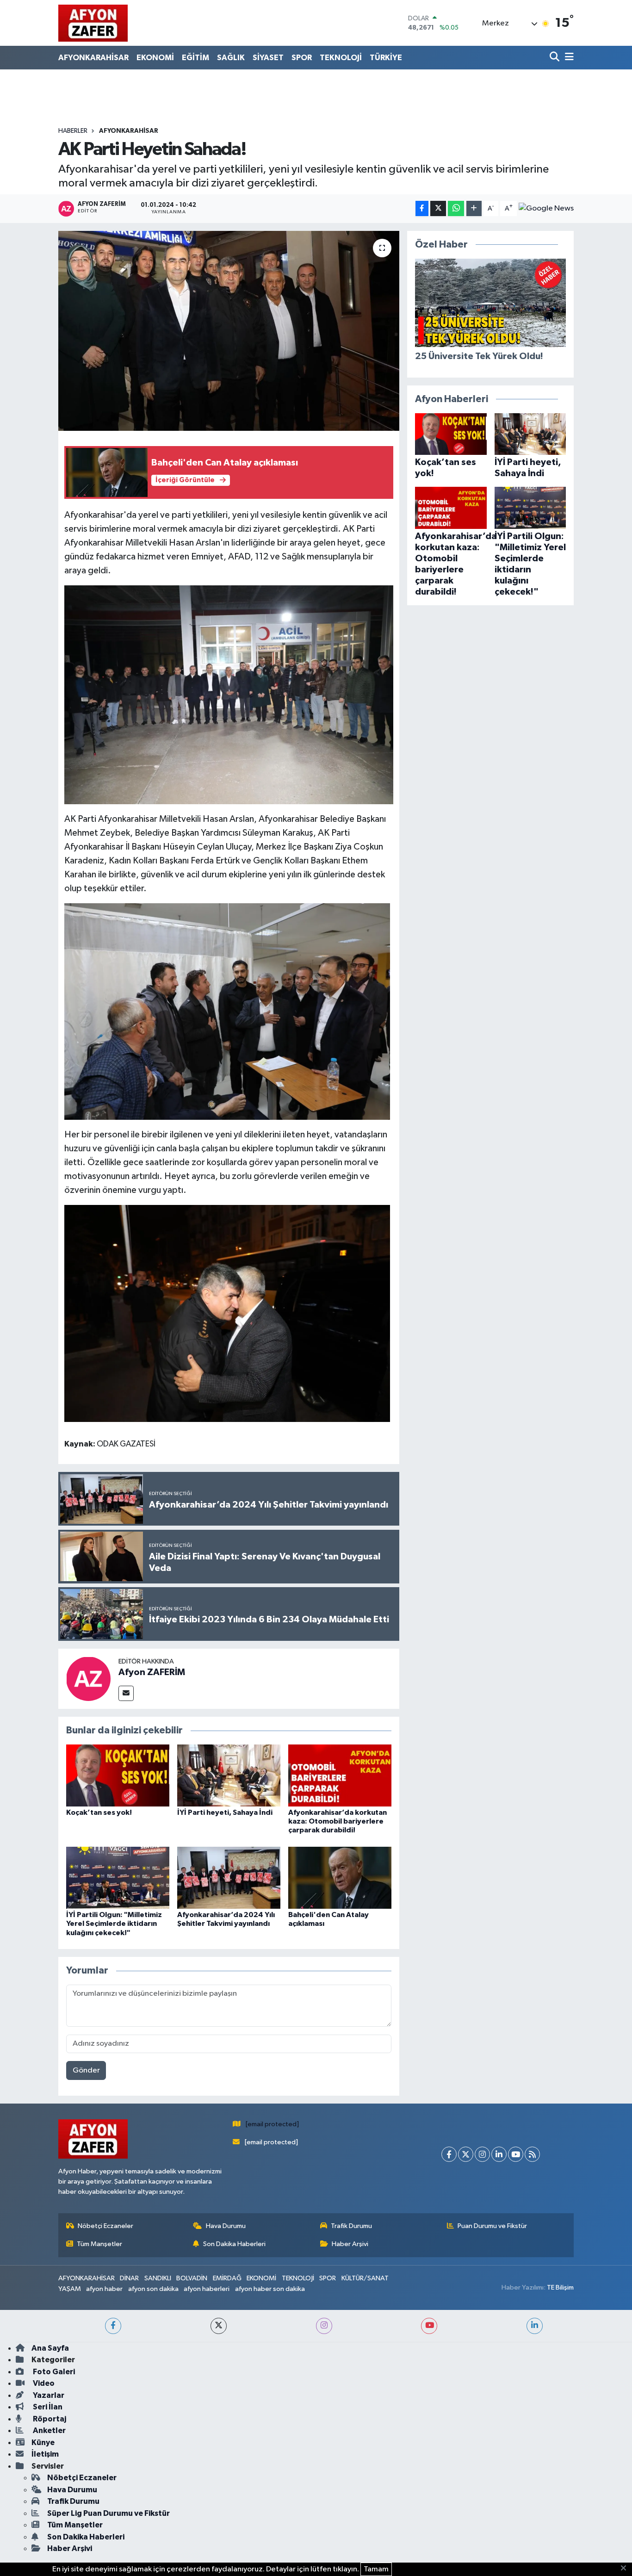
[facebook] (113, 2326)
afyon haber (104, 2289)
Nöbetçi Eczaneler (105, 2226)
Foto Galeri (53, 2372)
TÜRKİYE (386, 58)
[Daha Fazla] (474, 208)
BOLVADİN (192, 2278)
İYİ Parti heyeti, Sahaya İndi (225, 1813)
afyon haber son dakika (270, 2289)
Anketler (49, 2430)
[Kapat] (626, 2569)
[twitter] (219, 2326)
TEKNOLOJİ (341, 58)
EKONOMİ (155, 58)
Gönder (86, 2070)
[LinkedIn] (499, 2154)
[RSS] (532, 2154)
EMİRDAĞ (227, 2278)
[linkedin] (535, 2326)
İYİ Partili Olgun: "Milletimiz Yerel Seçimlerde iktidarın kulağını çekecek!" (114, 1924)
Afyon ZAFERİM (152, 1672)
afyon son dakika (153, 2289)
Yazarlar (48, 2395)
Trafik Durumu (351, 2226)
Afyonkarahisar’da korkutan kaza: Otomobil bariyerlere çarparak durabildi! (338, 1821)
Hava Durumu (226, 2226)
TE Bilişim (560, 2287)
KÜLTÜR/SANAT (365, 2278)
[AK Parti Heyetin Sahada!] (229, 331)
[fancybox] (229, 694)
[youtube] (429, 2326)
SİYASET (268, 58)
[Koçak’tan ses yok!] (118, 1775)
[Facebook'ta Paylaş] (422, 208)
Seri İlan (47, 2407)
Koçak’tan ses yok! (99, 1813)
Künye (43, 2443)
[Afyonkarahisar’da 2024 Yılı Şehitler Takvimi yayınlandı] (229, 1878)
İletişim (45, 2454)
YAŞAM (70, 2289)
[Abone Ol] (546, 209)
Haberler (73, 131)
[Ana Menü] (568, 58)
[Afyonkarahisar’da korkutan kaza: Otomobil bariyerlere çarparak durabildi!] (340, 1775)
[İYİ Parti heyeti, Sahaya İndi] (229, 1775)
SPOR (302, 58)
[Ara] (555, 58)
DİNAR (129, 2278)
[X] (466, 2154)
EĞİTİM (195, 58)
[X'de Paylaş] (438, 208)
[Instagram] (482, 2154)
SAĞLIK (231, 58)
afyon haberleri (207, 2289)
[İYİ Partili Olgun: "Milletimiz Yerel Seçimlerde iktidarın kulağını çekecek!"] (118, 1878)
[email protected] (272, 2124)
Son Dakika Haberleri (234, 2244)
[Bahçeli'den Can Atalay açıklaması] (340, 1878)
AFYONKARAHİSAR (93, 58)
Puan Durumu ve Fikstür (492, 2226)
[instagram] (324, 2326)
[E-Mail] (126, 1693)
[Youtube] (516, 2154)
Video (43, 2383)
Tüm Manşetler (99, 2244)
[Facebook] (449, 2154)
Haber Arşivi (350, 2244)
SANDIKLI (158, 2278)
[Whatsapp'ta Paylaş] (456, 208)
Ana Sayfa (50, 2348)
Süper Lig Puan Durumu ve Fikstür (108, 2513)
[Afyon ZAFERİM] (88, 1679)
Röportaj (49, 2419)
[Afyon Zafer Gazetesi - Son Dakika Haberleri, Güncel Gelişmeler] (93, 23)
